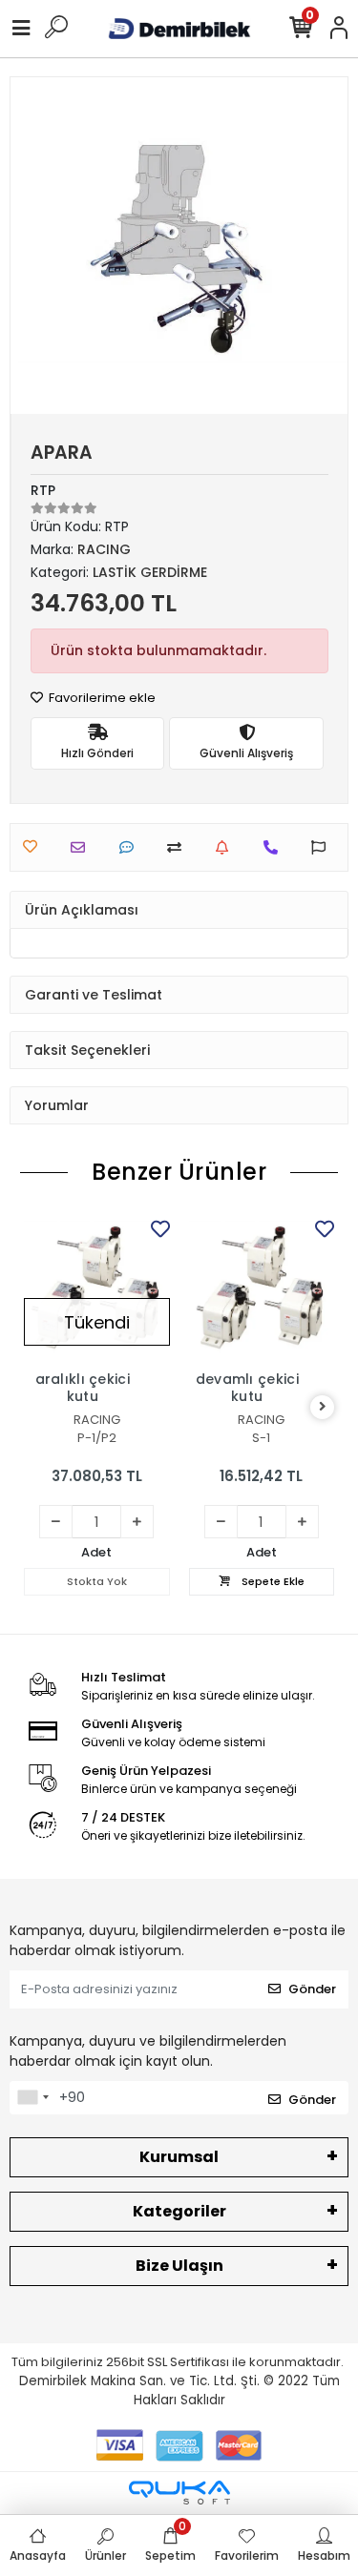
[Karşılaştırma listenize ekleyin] (179, 847)
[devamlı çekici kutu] (262, 1288)
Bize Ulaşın (179, 2266)
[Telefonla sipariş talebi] (275, 847)
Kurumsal (179, 2157)
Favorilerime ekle (101, 698)
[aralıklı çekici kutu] (97, 1288)
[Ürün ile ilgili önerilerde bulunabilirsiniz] (323, 847)
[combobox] (32, 2098)
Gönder (312, 1989)
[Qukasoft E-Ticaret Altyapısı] (179, 2493)
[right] (323, 1407)
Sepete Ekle (272, 1581)
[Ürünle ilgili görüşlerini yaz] (131, 847)
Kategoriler (179, 2211)
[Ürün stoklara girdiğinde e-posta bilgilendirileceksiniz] (227, 847)
